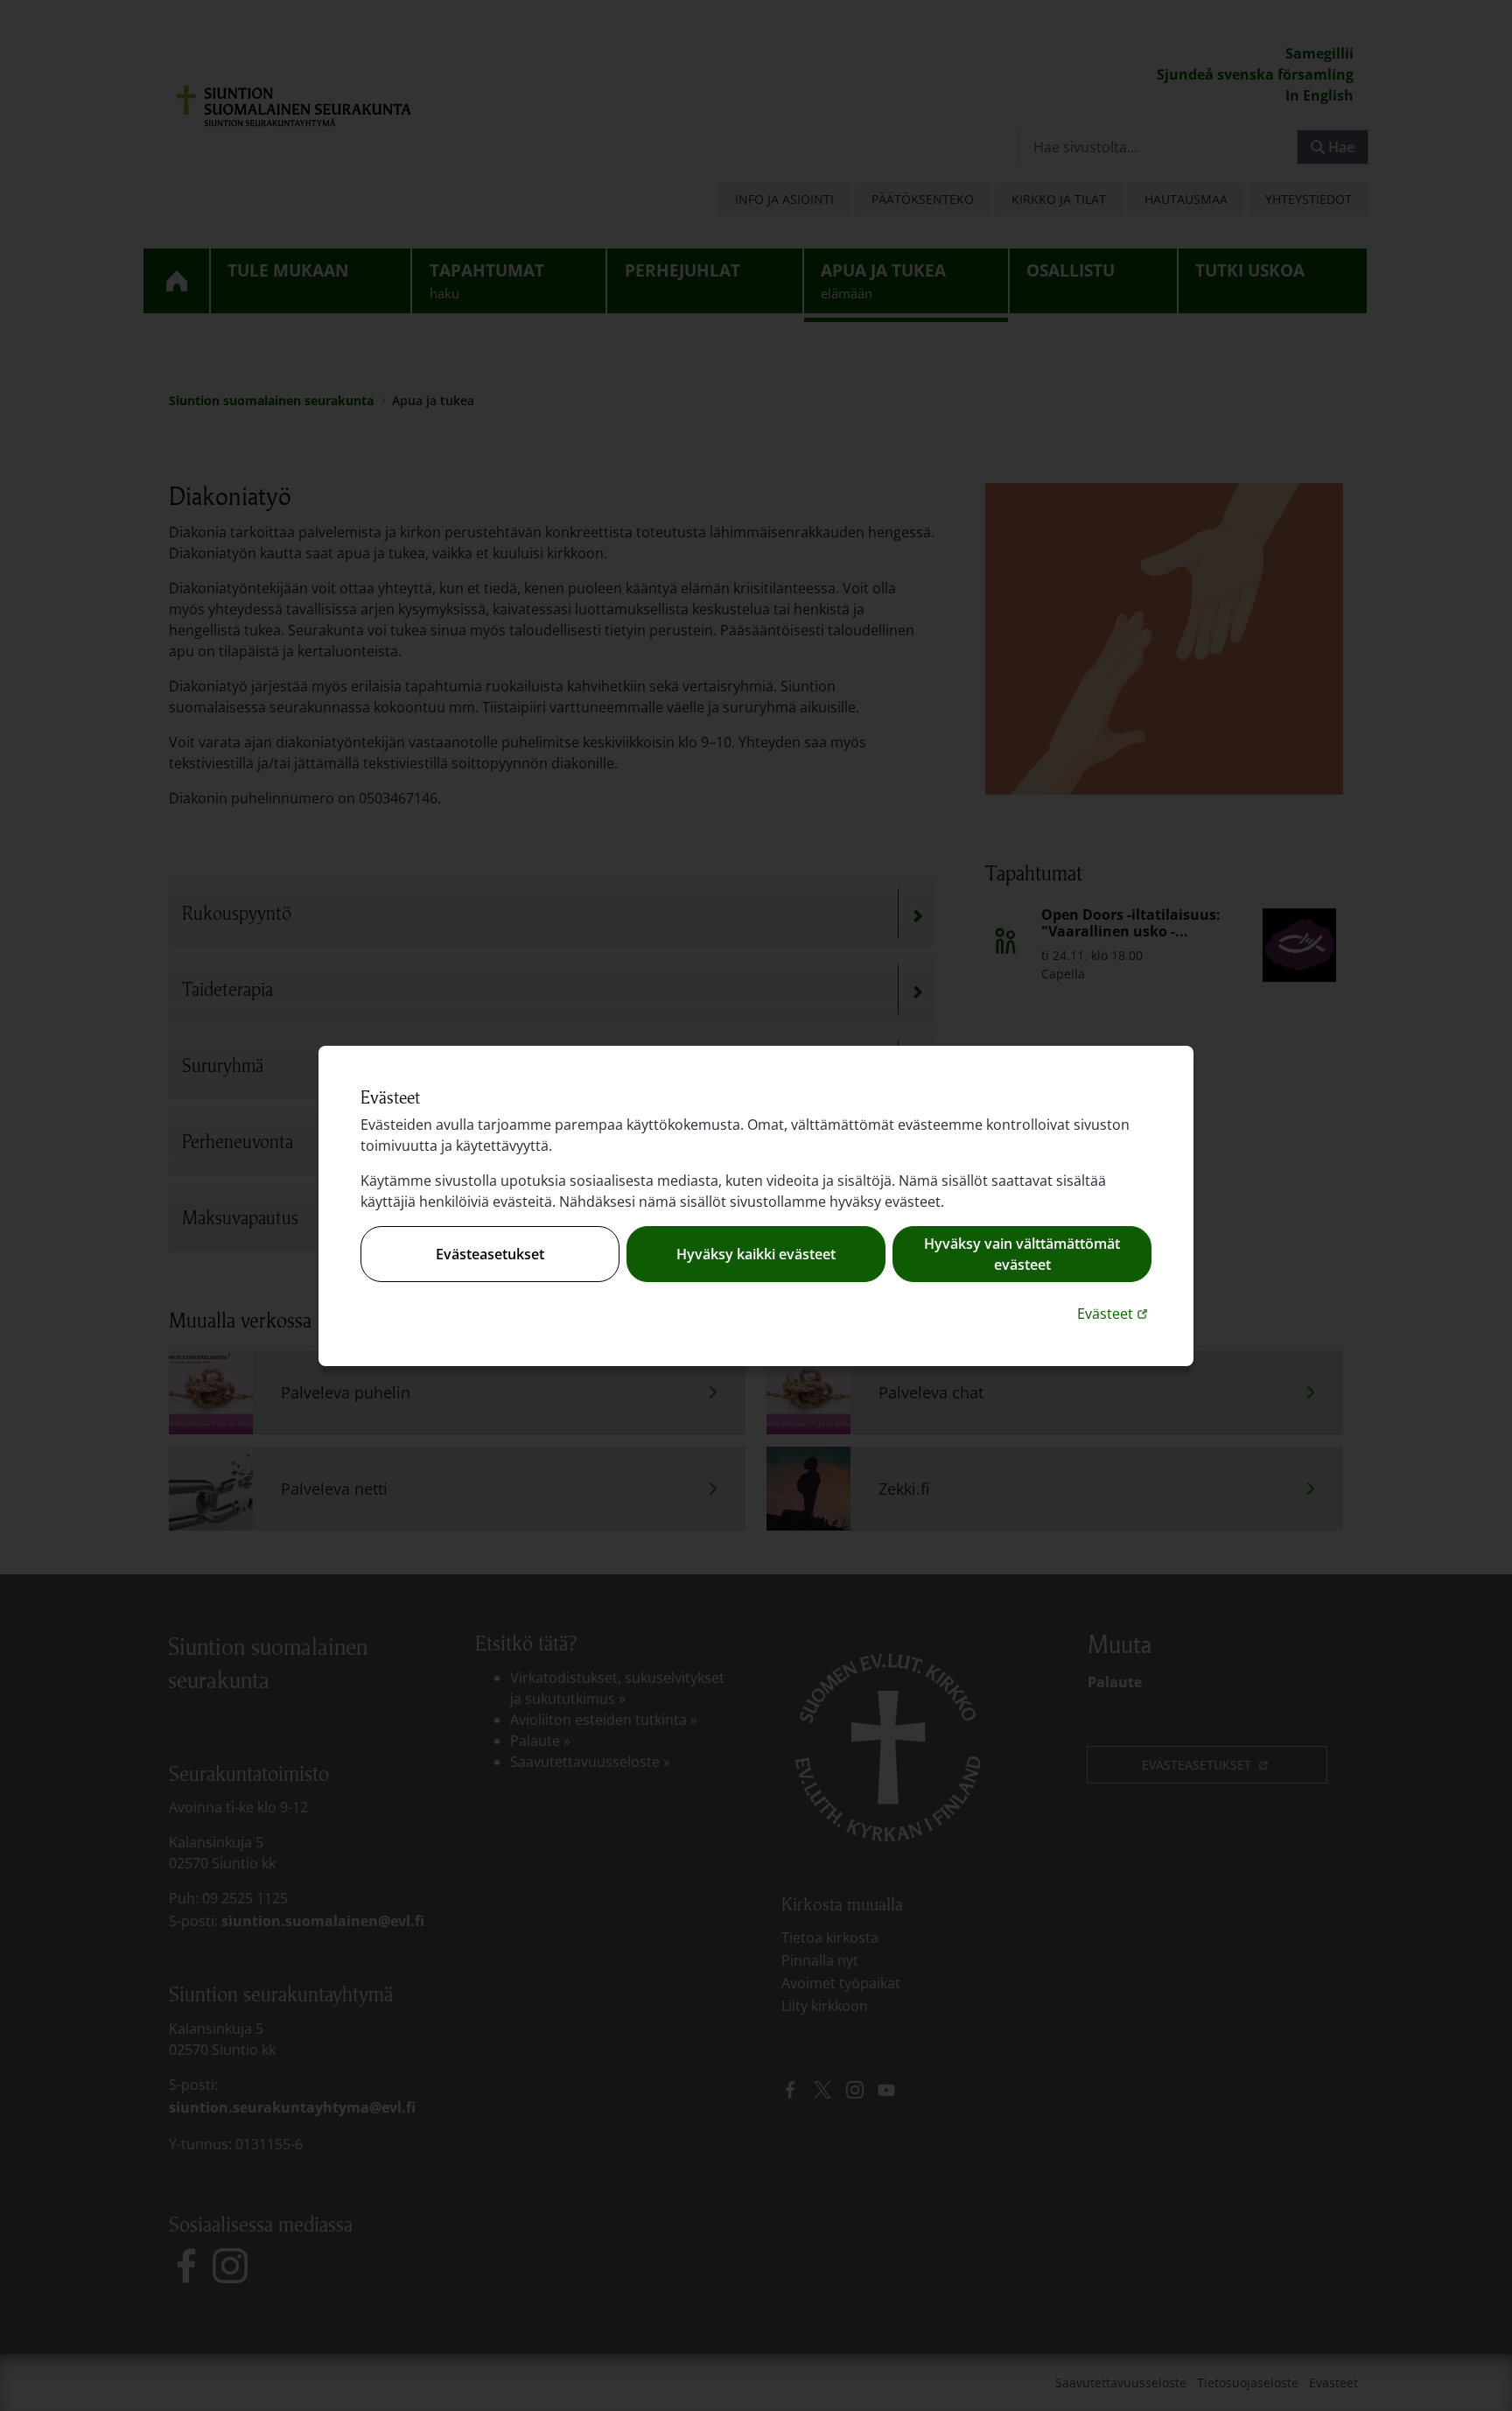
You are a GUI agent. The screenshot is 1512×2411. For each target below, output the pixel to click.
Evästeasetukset (490, 1254)
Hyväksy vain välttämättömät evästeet (1022, 1254)
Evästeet (1114, 1313)
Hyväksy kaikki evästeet (756, 1254)
